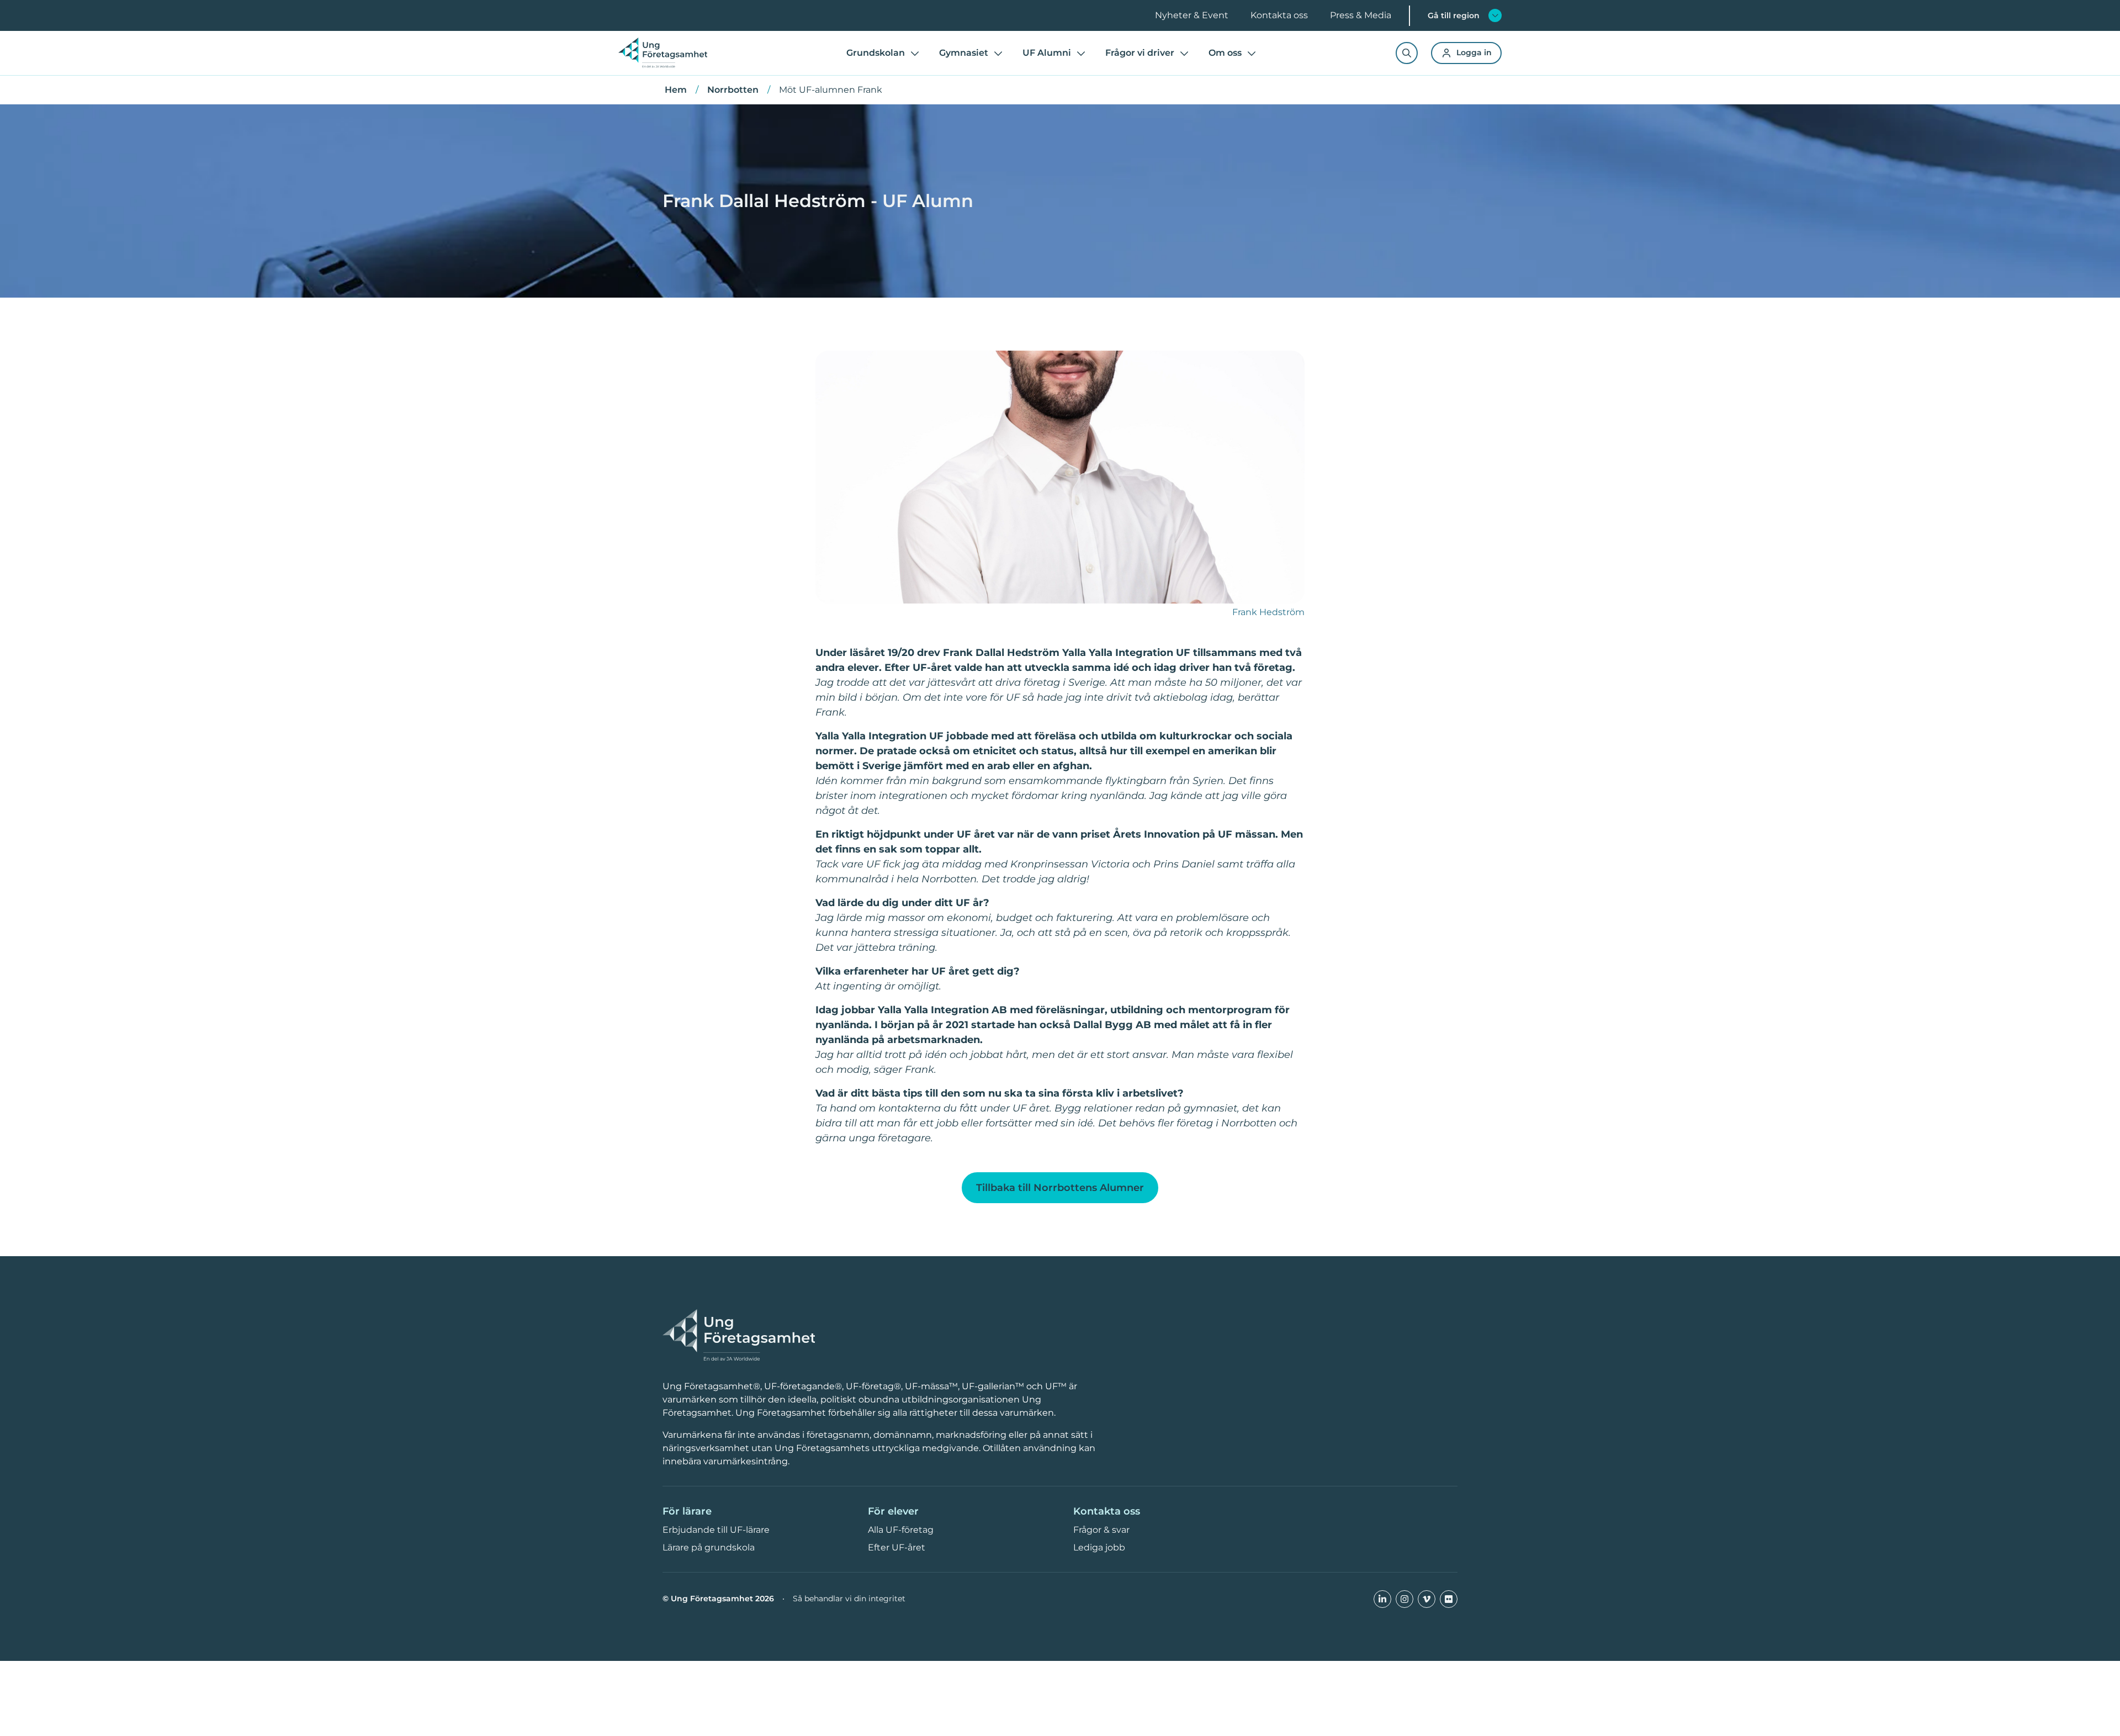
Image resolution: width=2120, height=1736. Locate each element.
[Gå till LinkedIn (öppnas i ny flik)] (1382, 1599)
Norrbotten (733, 90)
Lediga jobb (1099, 1547)
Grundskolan (876, 53)
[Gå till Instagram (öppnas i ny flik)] (1404, 1599)
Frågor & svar (1101, 1530)
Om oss (1225, 53)
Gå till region (1454, 15)
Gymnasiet (964, 53)
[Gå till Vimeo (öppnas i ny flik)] (1427, 1599)
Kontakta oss (1279, 15)
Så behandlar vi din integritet (849, 1599)
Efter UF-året (897, 1547)
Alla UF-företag (901, 1530)
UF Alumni (1047, 53)
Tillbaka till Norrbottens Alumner (1060, 1188)
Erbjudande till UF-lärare (716, 1530)
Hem (676, 90)
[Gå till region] (1495, 15)
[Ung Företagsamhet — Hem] (739, 1336)
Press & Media (1361, 15)
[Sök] (1407, 53)
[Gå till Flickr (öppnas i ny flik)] (1449, 1599)
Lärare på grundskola (709, 1547)
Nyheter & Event (1192, 15)
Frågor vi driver (1140, 53)
